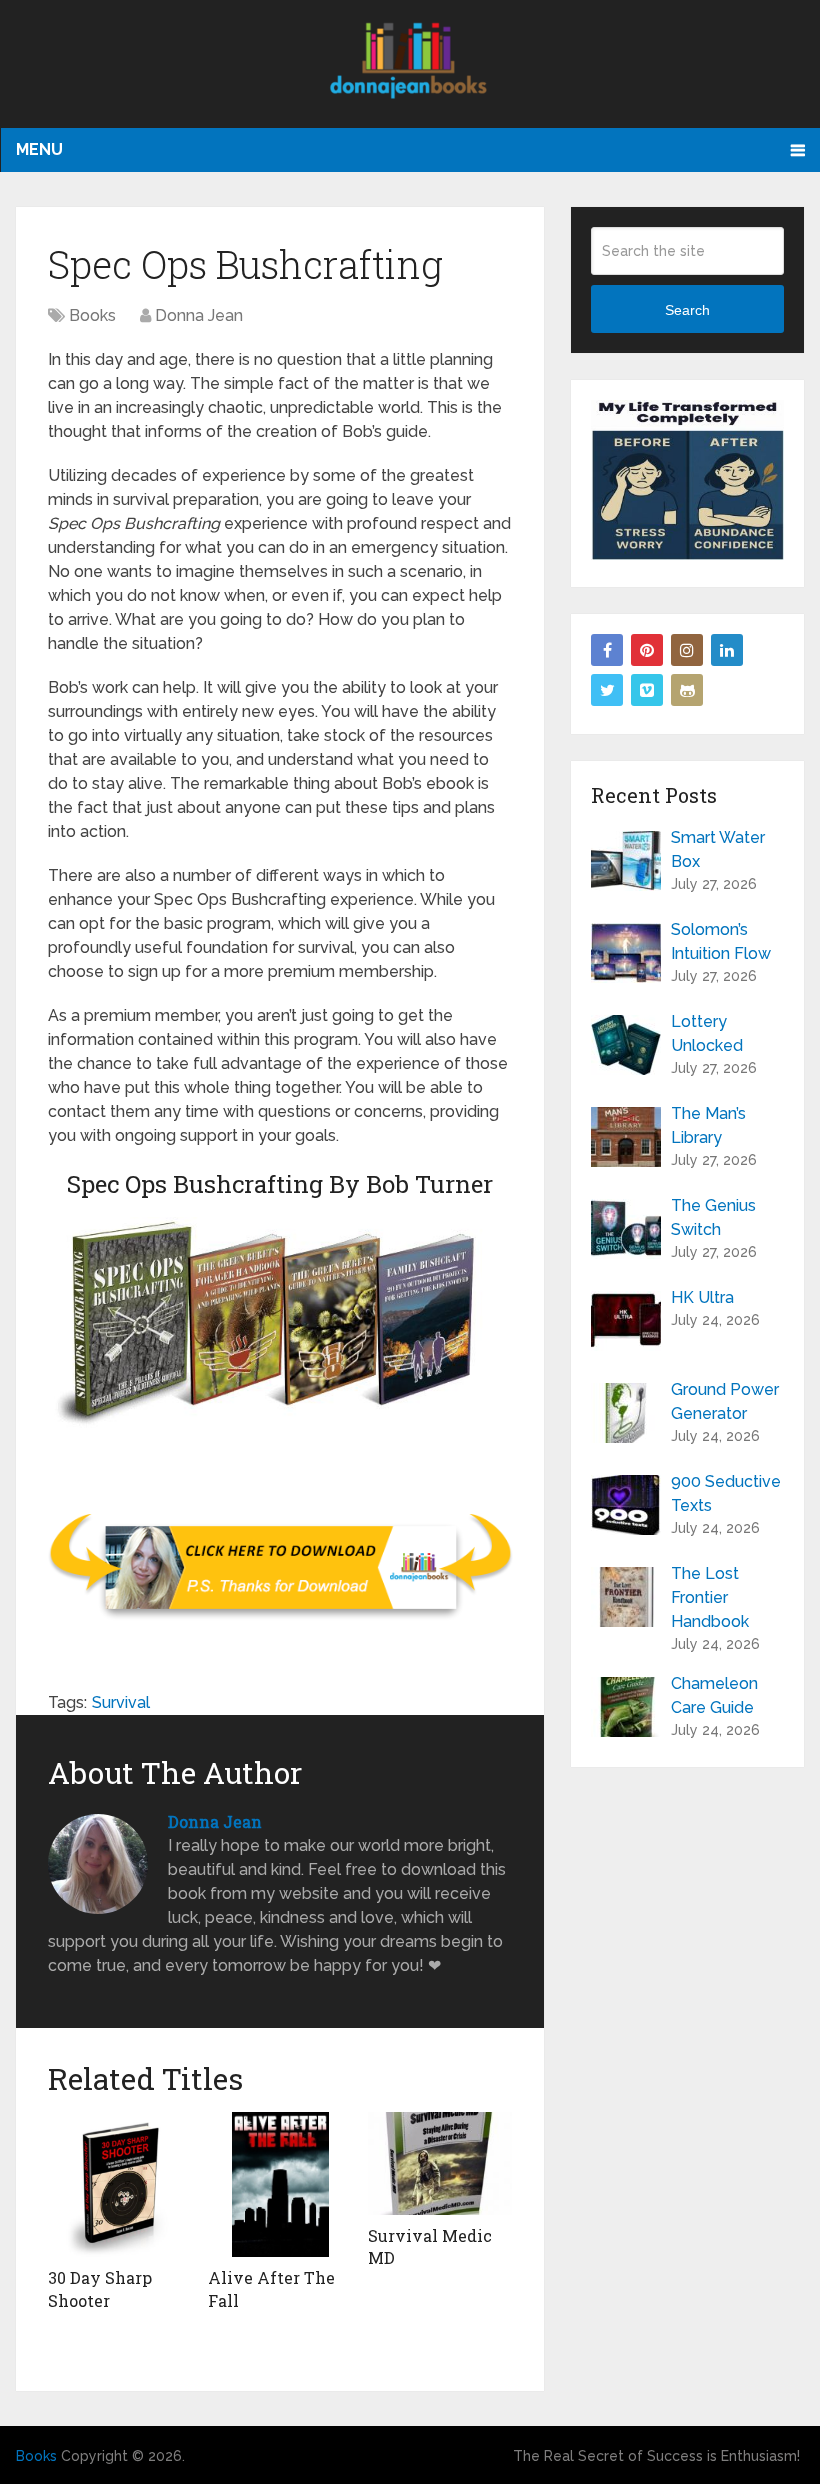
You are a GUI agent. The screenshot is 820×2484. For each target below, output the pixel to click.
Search (687, 310)
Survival (121, 1702)
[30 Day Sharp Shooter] (120, 2184)
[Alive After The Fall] (280, 2184)
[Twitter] (607, 690)
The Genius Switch (713, 1217)
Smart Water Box (718, 849)
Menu (39, 149)
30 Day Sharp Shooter (100, 2288)
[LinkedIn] (727, 650)
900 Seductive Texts (726, 1493)
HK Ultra (702, 1297)
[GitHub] (687, 690)
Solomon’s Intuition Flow (721, 941)
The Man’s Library (708, 1125)
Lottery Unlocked (707, 1033)
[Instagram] (687, 650)
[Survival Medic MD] (440, 2163)
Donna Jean (199, 315)
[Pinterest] (647, 650)
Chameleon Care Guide (714, 1695)
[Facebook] (607, 650)
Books (92, 315)
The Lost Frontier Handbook (710, 1597)
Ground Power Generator (725, 1401)
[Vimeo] (647, 690)
